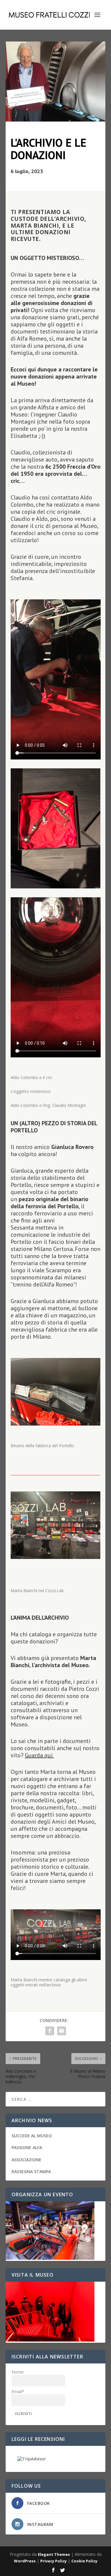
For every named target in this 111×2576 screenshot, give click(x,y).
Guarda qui (40, 1755)
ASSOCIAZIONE (26, 2160)
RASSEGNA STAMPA (31, 2172)
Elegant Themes (54, 2554)
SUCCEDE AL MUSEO (32, 2136)
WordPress (25, 2561)
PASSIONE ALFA (27, 2148)
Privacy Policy (53, 2561)
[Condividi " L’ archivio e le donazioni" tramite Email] (62, 2031)
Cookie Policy (84, 2561)
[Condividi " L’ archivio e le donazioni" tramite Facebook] (50, 2031)
